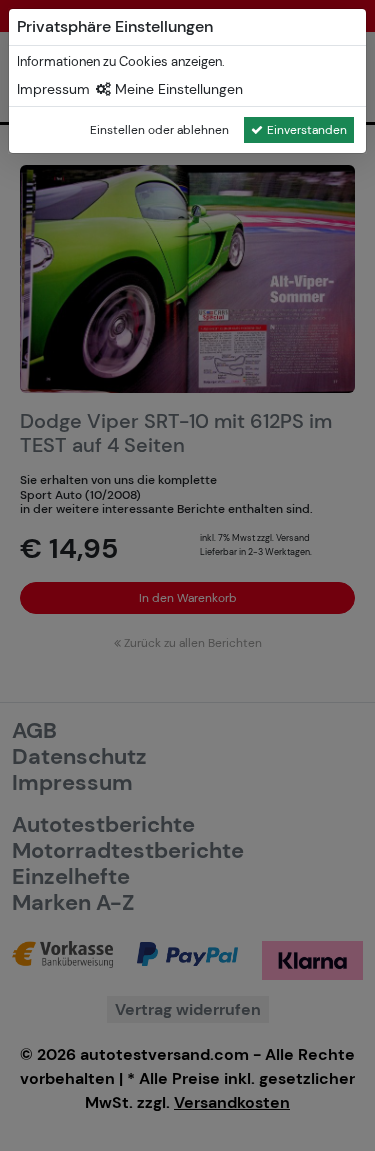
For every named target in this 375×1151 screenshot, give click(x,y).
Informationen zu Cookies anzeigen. (121, 61)
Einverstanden (307, 130)
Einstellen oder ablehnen (159, 130)
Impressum (53, 89)
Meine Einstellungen (177, 89)
